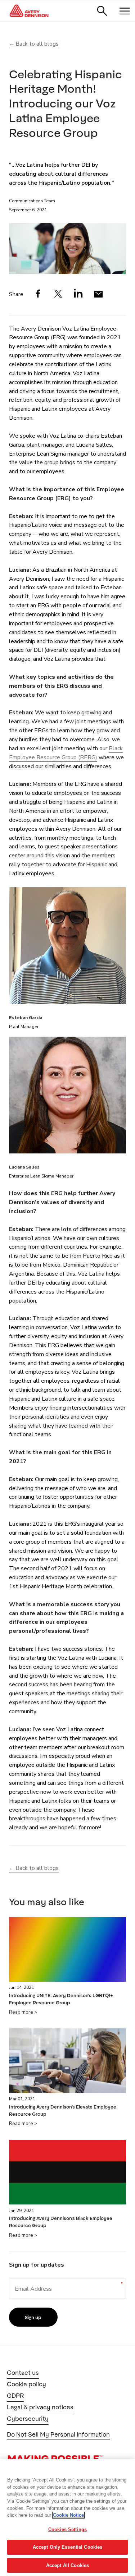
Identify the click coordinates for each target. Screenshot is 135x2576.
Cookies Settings (67, 2529)
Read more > (23, 2012)
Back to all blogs (37, 44)
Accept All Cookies (67, 2565)
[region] (67, 2518)
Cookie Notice (68, 2515)
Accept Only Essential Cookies (68, 2547)
